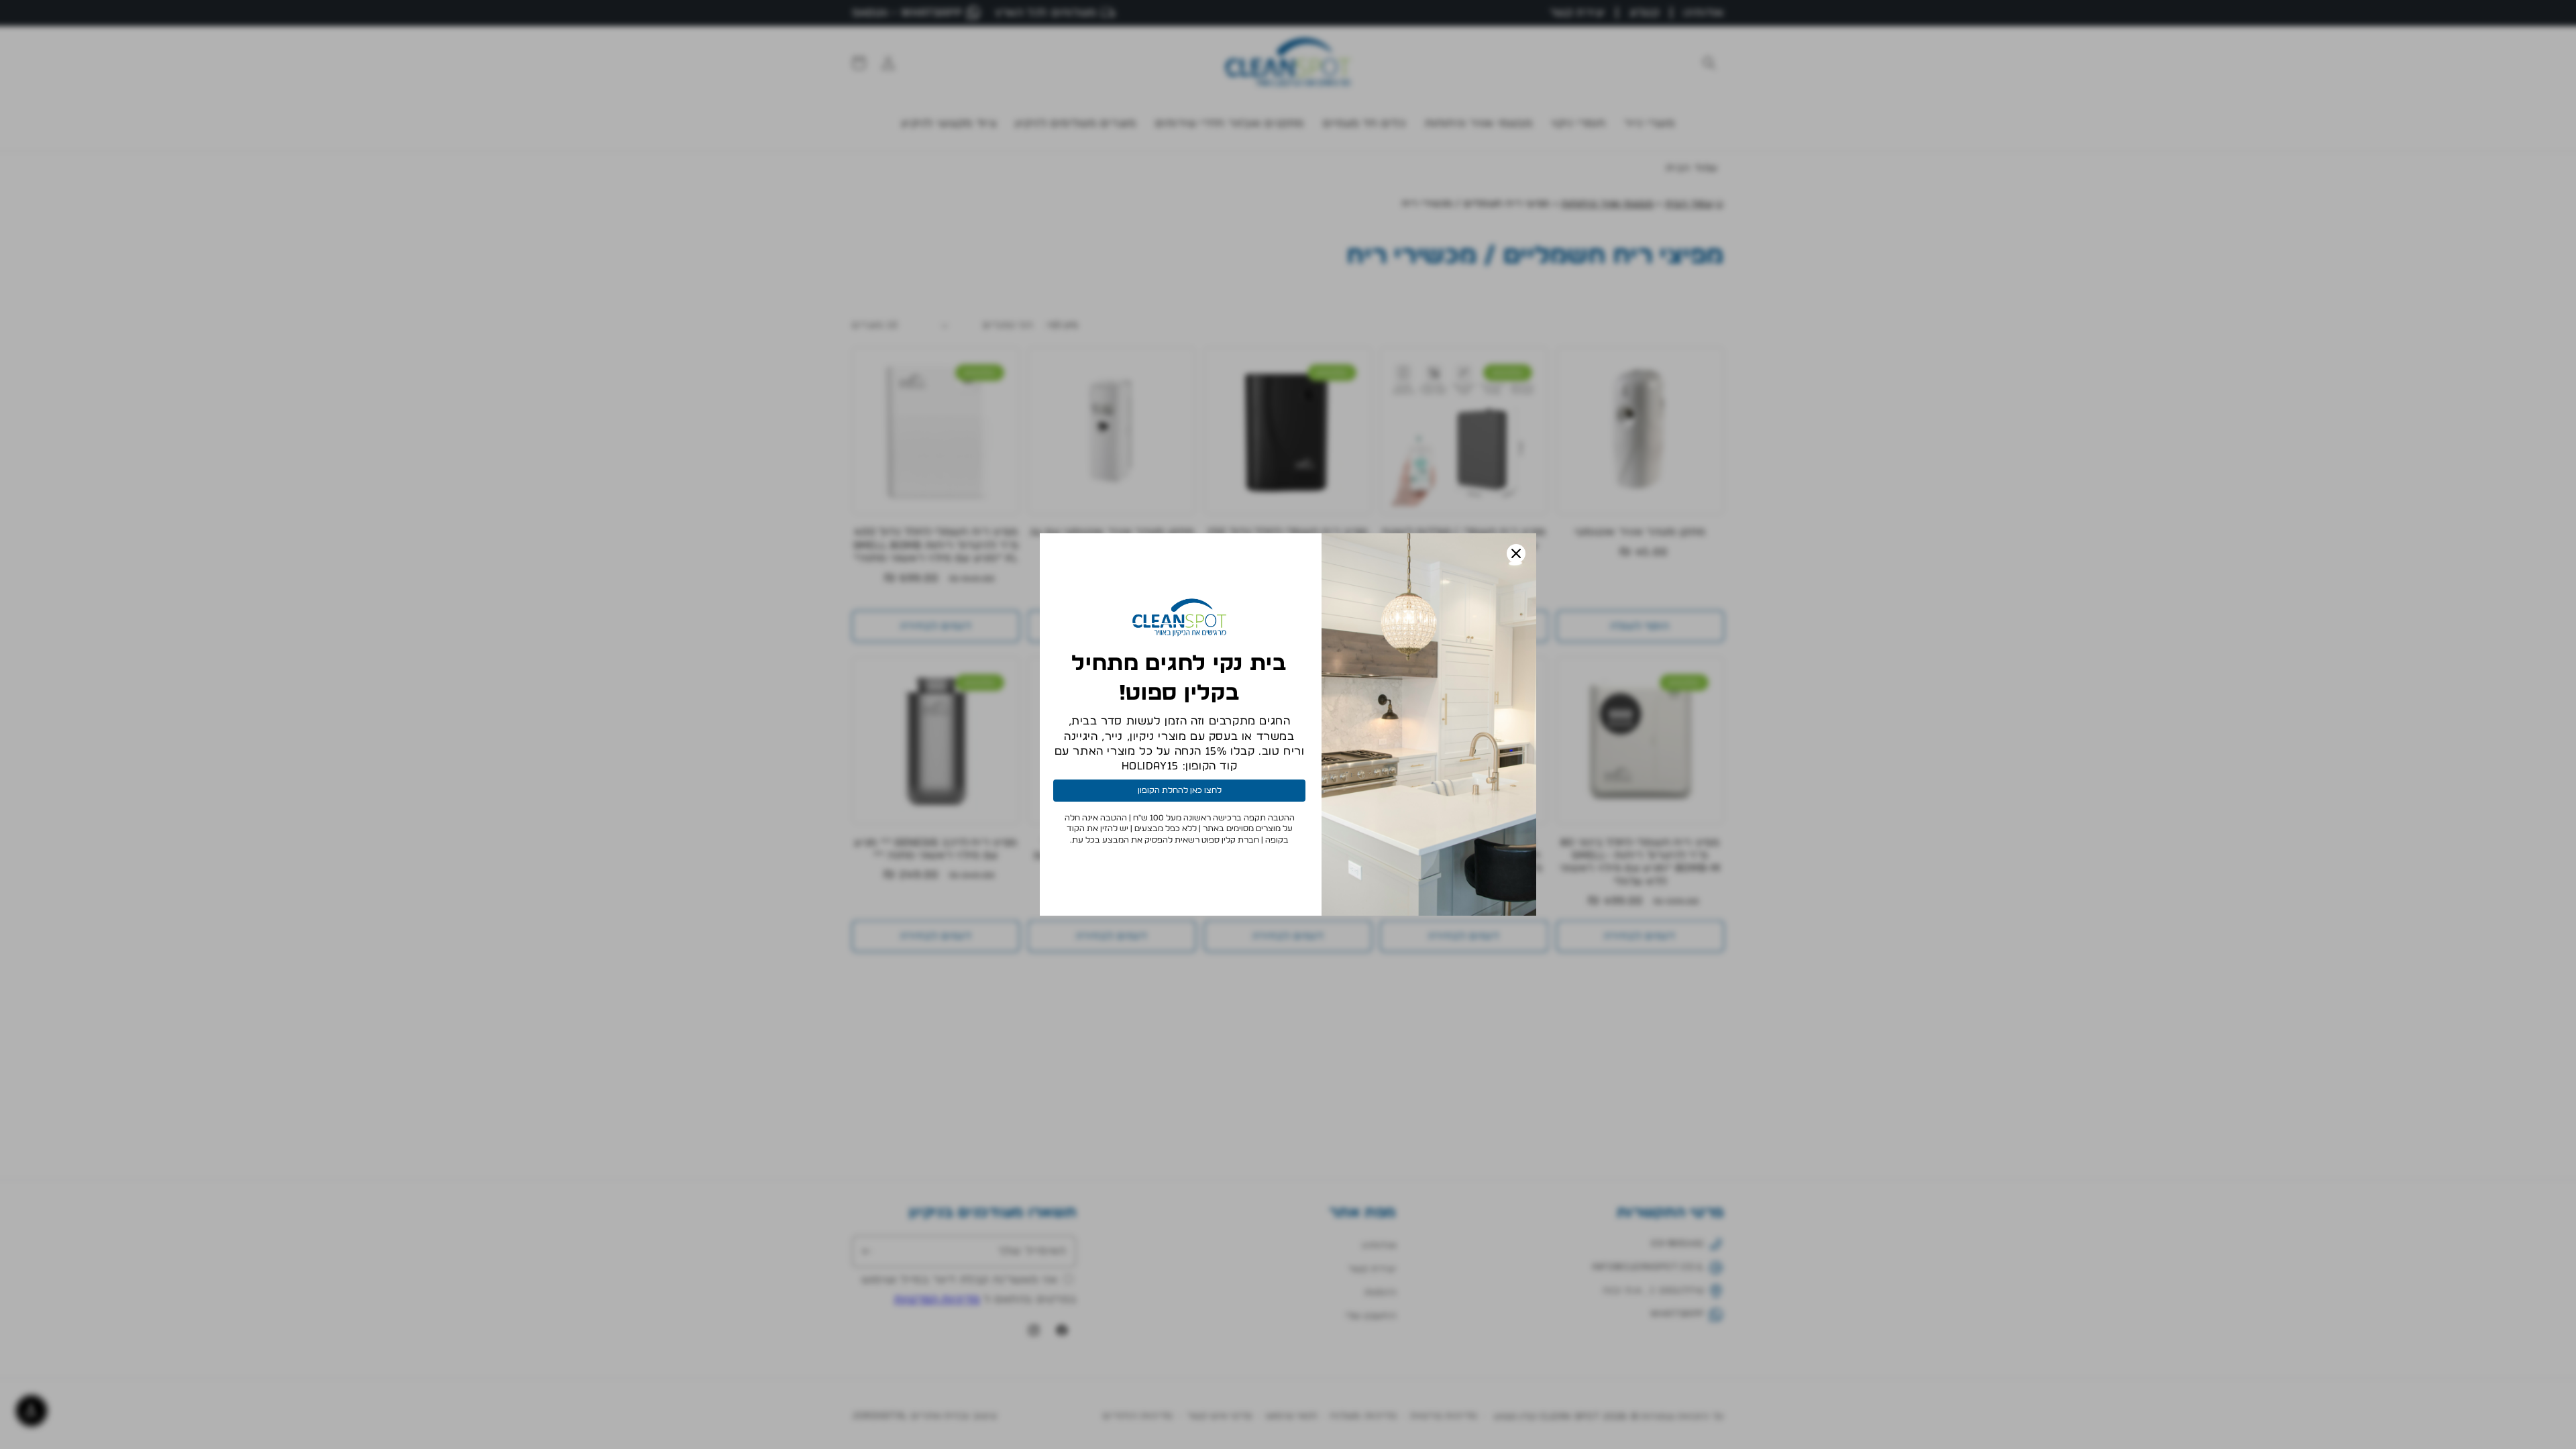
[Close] (1516, 553)
